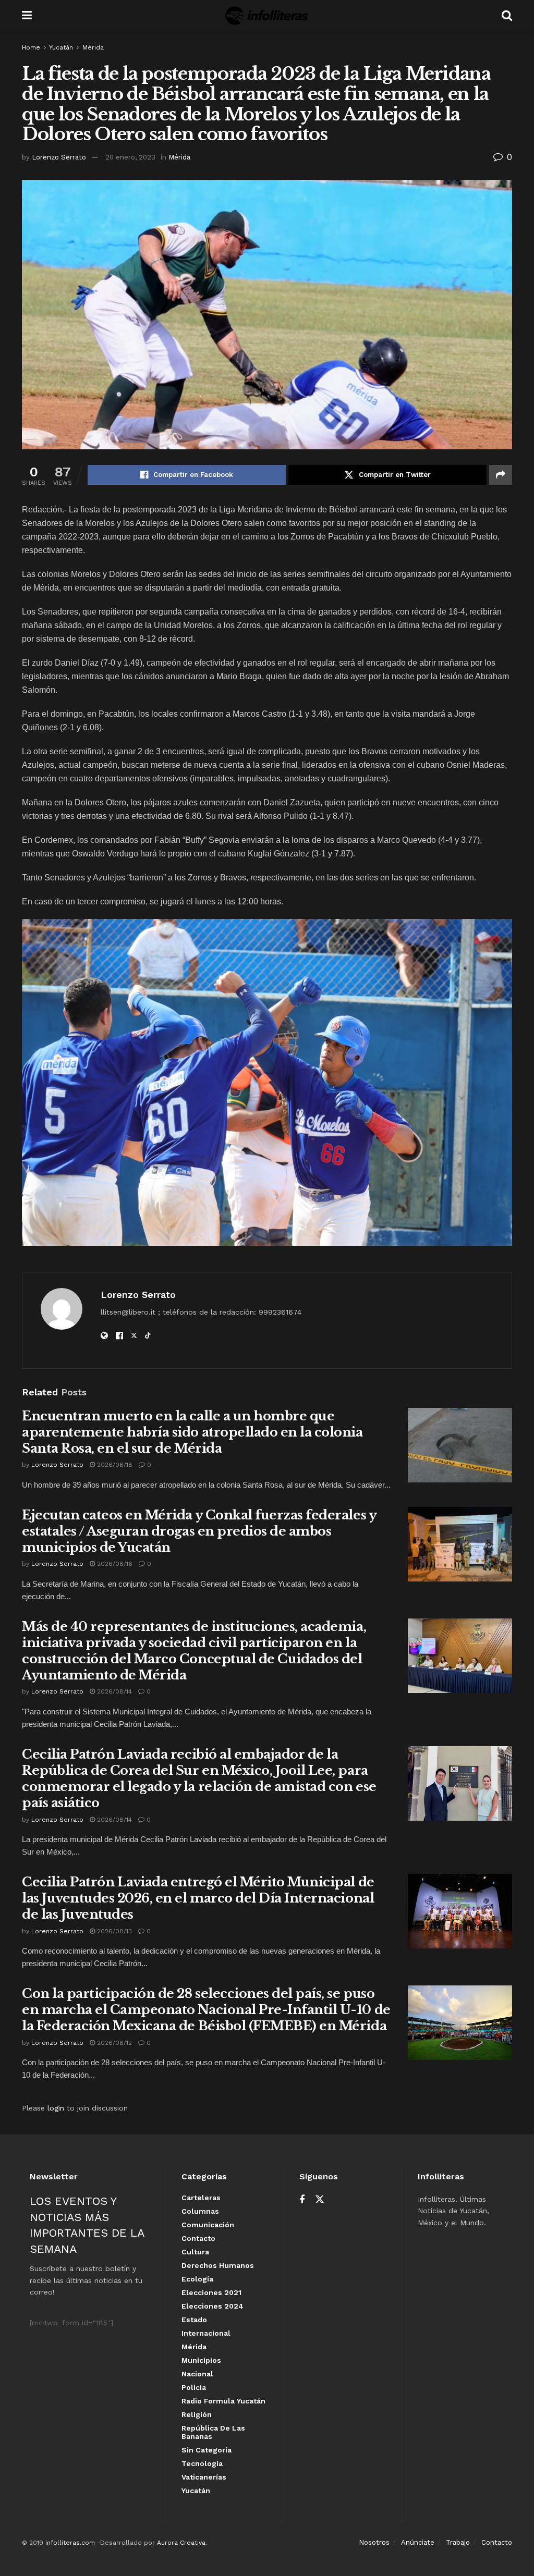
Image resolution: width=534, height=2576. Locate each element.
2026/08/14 (113, 1691)
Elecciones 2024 (213, 2306)
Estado (194, 2320)
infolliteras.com (70, 2543)
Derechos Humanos (218, 2265)
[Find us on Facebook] (302, 2200)
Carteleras (201, 2198)
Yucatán (61, 47)
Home (31, 47)
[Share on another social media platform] (501, 475)
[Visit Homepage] (267, 16)
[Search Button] (507, 16)
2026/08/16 (114, 1564)
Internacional (206, 2333)
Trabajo (458, 2542)
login (56, 2108)
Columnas (200, 2211)
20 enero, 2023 (130, 157)
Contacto (198, 2238)
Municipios (201, 2360)
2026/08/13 (113, 1931)
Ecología (197, 2279)
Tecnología (202, 2463)
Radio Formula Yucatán (223, 2401)
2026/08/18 (114, 1465)
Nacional (197, 2374)
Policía (194, 2387)
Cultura (195, 2252)
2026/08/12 (113, 2043)
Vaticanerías (204, 2477)
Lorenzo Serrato (59, 157)
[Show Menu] (27, 16)
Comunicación (208, 2225)
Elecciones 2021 (211, 2292)
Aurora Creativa (181, 2543)
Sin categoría (207, 2450)
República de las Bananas (213, 2432)
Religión (197, 2414)
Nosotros (374, 2542)
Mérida (93, 47)
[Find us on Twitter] (320, 2200)
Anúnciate (418, 2542)
